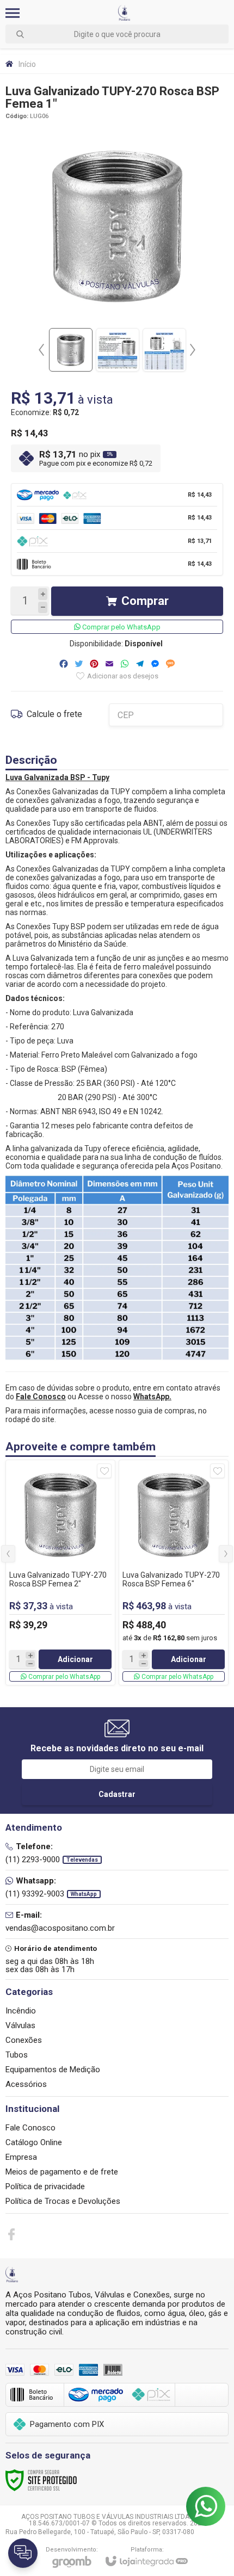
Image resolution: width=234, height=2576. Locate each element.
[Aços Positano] (124, 13)
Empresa (21, 2157)
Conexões (24, 2040)
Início (27, 64)
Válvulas (20, 2025)
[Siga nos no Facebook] (11, 2234)
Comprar (145, 601)
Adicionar (75, 1659)
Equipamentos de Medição (53, 2070)
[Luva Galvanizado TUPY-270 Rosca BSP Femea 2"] (60, 1573)
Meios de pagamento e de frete (62, 2172)
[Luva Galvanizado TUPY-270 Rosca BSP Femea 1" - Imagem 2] (118, 350)
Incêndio (21, 2011)
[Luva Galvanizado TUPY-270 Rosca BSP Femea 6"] (174, 1573)
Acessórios (26, 2084)
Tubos (17, 2055)
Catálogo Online (34, 2142)
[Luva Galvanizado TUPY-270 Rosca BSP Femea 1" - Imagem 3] (164, 350)
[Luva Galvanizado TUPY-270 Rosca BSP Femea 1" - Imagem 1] (71, 350)
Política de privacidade (45, 2186)
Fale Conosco (30, 2128)
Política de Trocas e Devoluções (63, 2201)
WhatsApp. (152, 1397)
